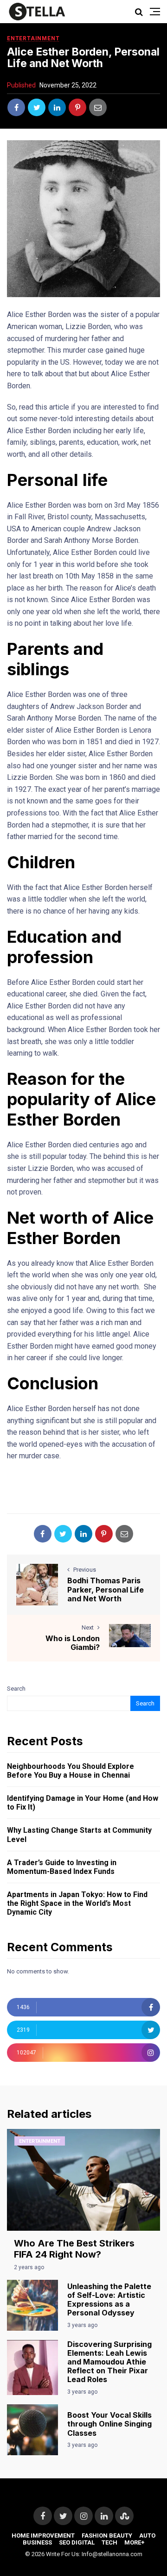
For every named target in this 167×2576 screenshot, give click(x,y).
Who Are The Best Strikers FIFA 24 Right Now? (74, 2249)
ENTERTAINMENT (33, 38)
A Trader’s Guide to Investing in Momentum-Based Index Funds (62, 1867)
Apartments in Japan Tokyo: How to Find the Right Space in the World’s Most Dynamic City (77, 1903)
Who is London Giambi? (73, 1643)
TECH (109, 2542)
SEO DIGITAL (77, 2542)
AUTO (147, 2536)
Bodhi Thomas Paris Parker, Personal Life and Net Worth (106, 1589)
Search (16, 1689)
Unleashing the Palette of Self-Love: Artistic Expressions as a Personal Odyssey (109, 2300)
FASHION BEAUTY (107, 2536)
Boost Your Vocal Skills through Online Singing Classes (109, 2424)
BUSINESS (37, 2542)
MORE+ (135, 2542)
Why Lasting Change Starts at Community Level (79, 1835)
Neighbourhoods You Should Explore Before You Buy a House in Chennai (71, 1771)
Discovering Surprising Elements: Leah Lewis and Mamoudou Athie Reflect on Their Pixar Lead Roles (109, 2362)
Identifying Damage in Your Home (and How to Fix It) (83, 1803)
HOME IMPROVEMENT (43, 2536)
